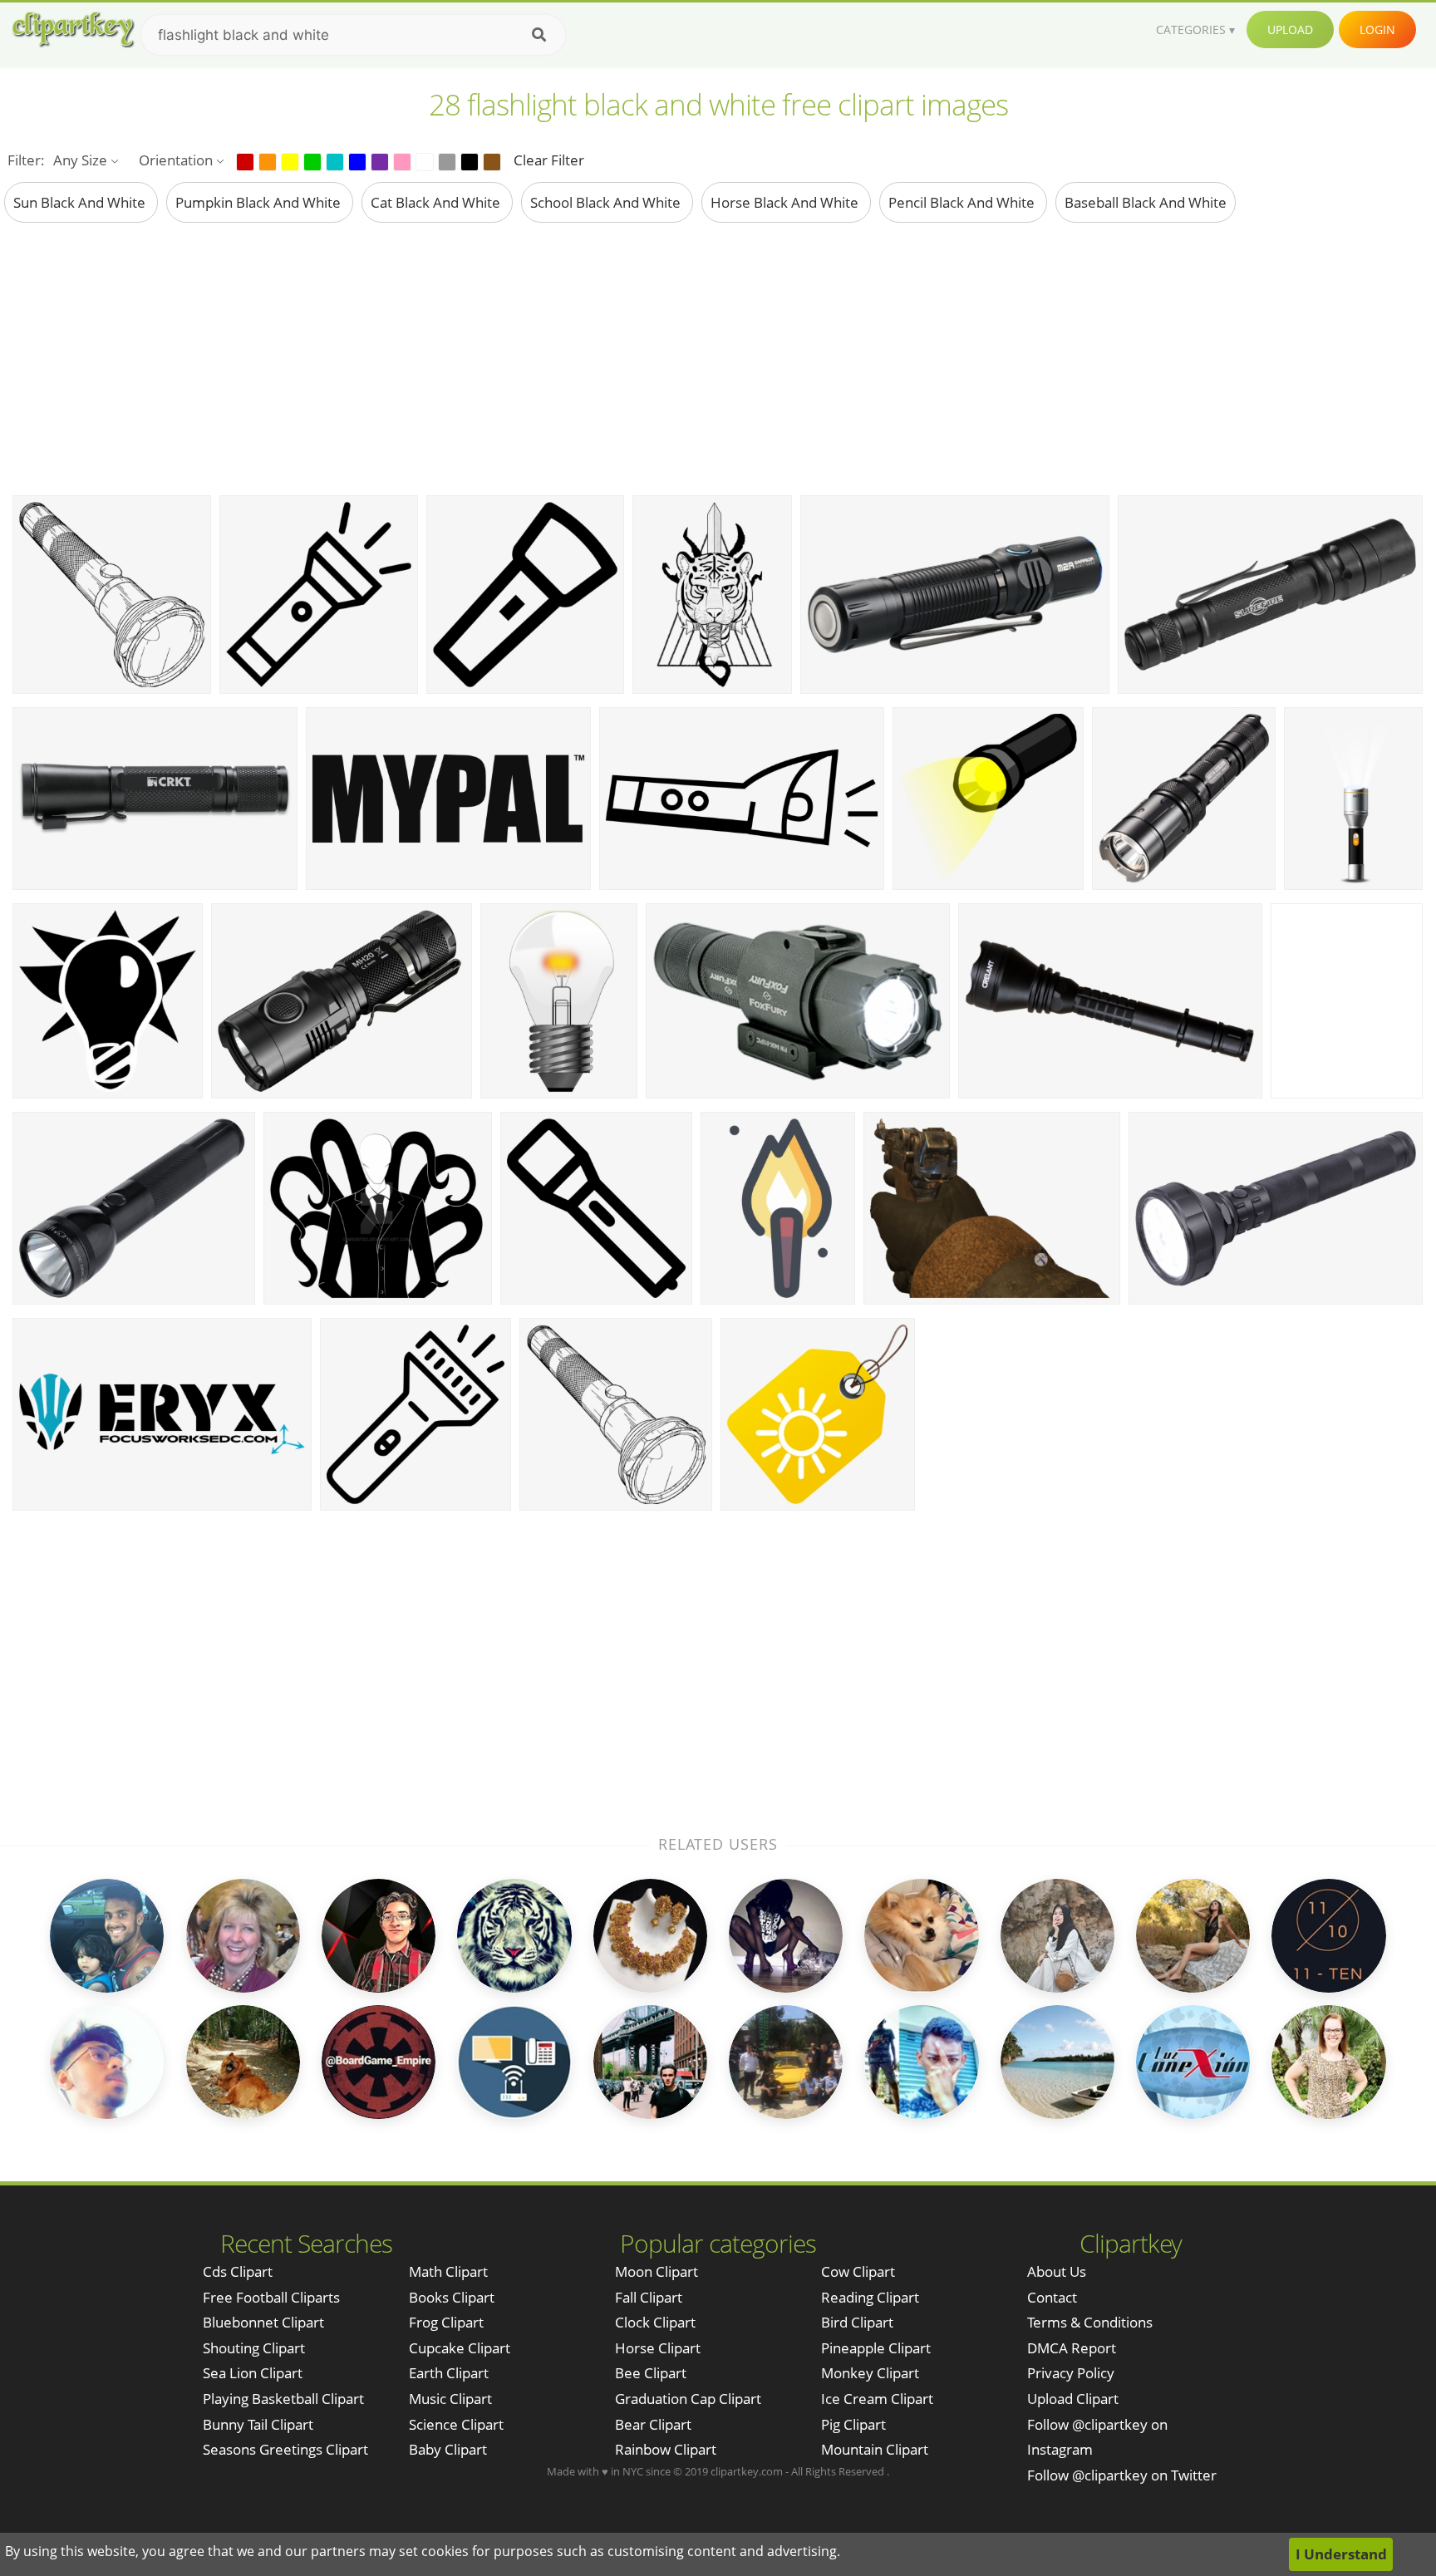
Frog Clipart (446, 2322)
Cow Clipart (858, 2271)
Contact (1052, 2297)
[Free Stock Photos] (72, 29)
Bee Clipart (651, 2373)
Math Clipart (448, 2271)
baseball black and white (1146, 202)
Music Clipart (450, 2399)
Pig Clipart (853, 2424)
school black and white (607, 202)
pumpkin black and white (260, 202)
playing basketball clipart (283, 2399)
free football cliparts (271, 2297)
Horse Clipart (658, 2348)
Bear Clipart (653, 2424)
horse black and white (786, 202)
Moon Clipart (657, 2271)
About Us (1057, 2271)
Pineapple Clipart (876, 2348)
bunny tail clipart (258, 2424)
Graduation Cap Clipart (688, 2399)
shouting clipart (254, 2348)
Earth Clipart (449, 2373)
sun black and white (81, 202)
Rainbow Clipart (666, 2449)
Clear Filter (549, 160)
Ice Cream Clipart (877, 2399)
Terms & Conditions (1090, 2322)
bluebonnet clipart (263, 2322)
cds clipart (238, 2271)
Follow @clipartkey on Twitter (1122, 2475)
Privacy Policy (1071, 2373)
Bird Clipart (857, 2322)
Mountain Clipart (875, 2449)
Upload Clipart (1073, 2399)
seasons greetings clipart (285, 2449)
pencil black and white (963, 202)
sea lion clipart (253, 2373)
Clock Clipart (655, 2322)
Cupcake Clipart (460, 2348)
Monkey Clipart (870, 2373)
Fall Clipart (649, 2297)
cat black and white (437, 202)
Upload (1290, 29)
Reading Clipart (870, 2297)
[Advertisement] (718, 358)
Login (1377, 29)
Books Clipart (452, 2297)
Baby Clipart (448, 2449)
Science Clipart (456, 2424)
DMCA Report (1072, 2348)
